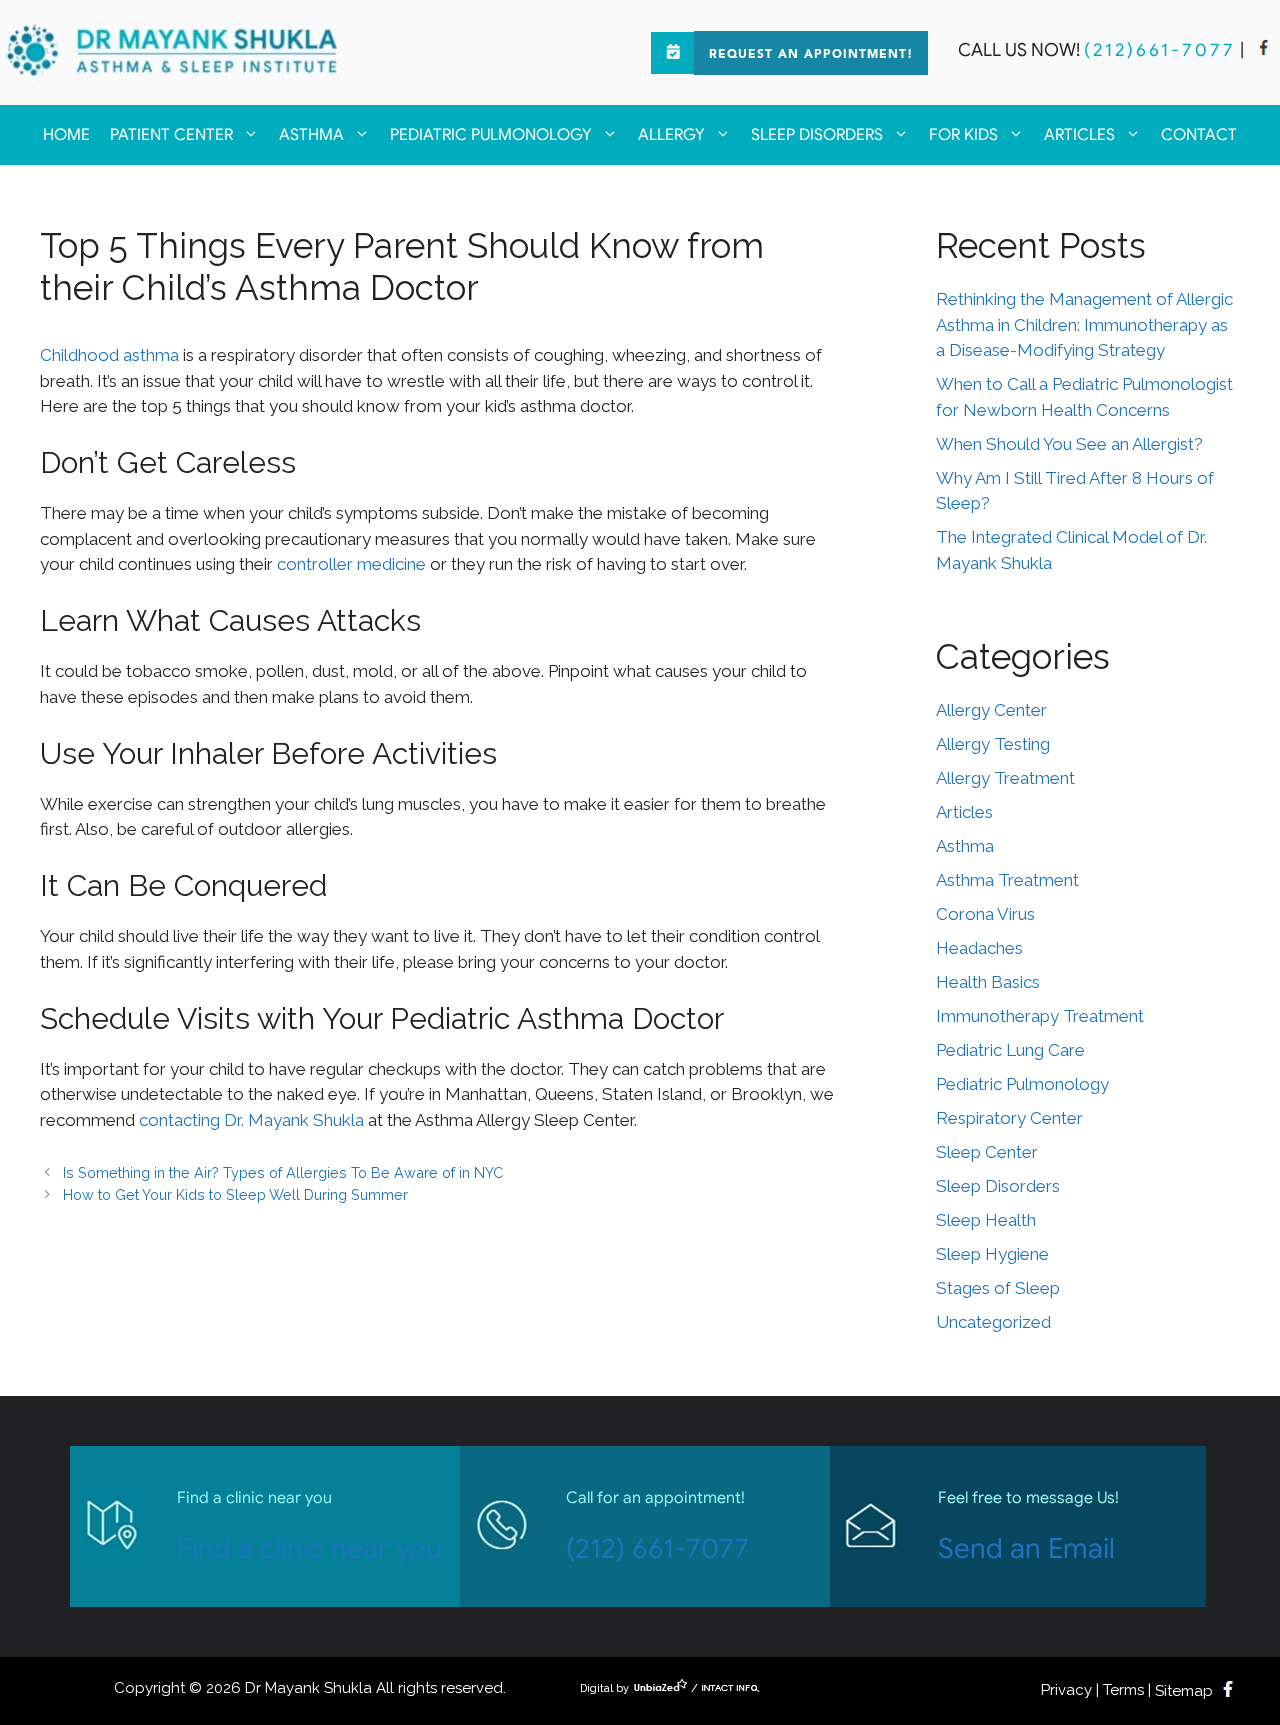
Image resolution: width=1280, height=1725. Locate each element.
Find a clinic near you (309, 1548)
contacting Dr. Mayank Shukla (251, 1120)
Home (66, 135)
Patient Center (171, 135)
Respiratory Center (1009, 1118)
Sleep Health (986, 1220)
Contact (1199, 135)
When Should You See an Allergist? (1069, 444)
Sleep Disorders (817, 135)
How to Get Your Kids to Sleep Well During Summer (235, 1194)
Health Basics (988, 982)
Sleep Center (987, 1152)
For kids (963, 135)
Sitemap (1184, 1691)
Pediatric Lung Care (1010, 1050)
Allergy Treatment (1005, 778)
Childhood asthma (109, 355)
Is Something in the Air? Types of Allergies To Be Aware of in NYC (283, 1172)
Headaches (979, 948)
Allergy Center (991, 710)
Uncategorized (993, 1322)
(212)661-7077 (1160, 50)
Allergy (671, 135)
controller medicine (351, 564)
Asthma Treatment (1007, 880)
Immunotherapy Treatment (1040, 1016)
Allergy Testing (993, 744)
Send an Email (1026, 1548)
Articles (1079, 135)
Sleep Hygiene (992, 1254)
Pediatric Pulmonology (491, 135)
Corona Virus (985, 914)
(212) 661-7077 (657, 1548)
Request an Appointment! (811, 55)
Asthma (311, 135)
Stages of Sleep (998, 1288)
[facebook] (1264, 50)
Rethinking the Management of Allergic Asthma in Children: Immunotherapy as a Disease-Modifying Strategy (1084, 324)
